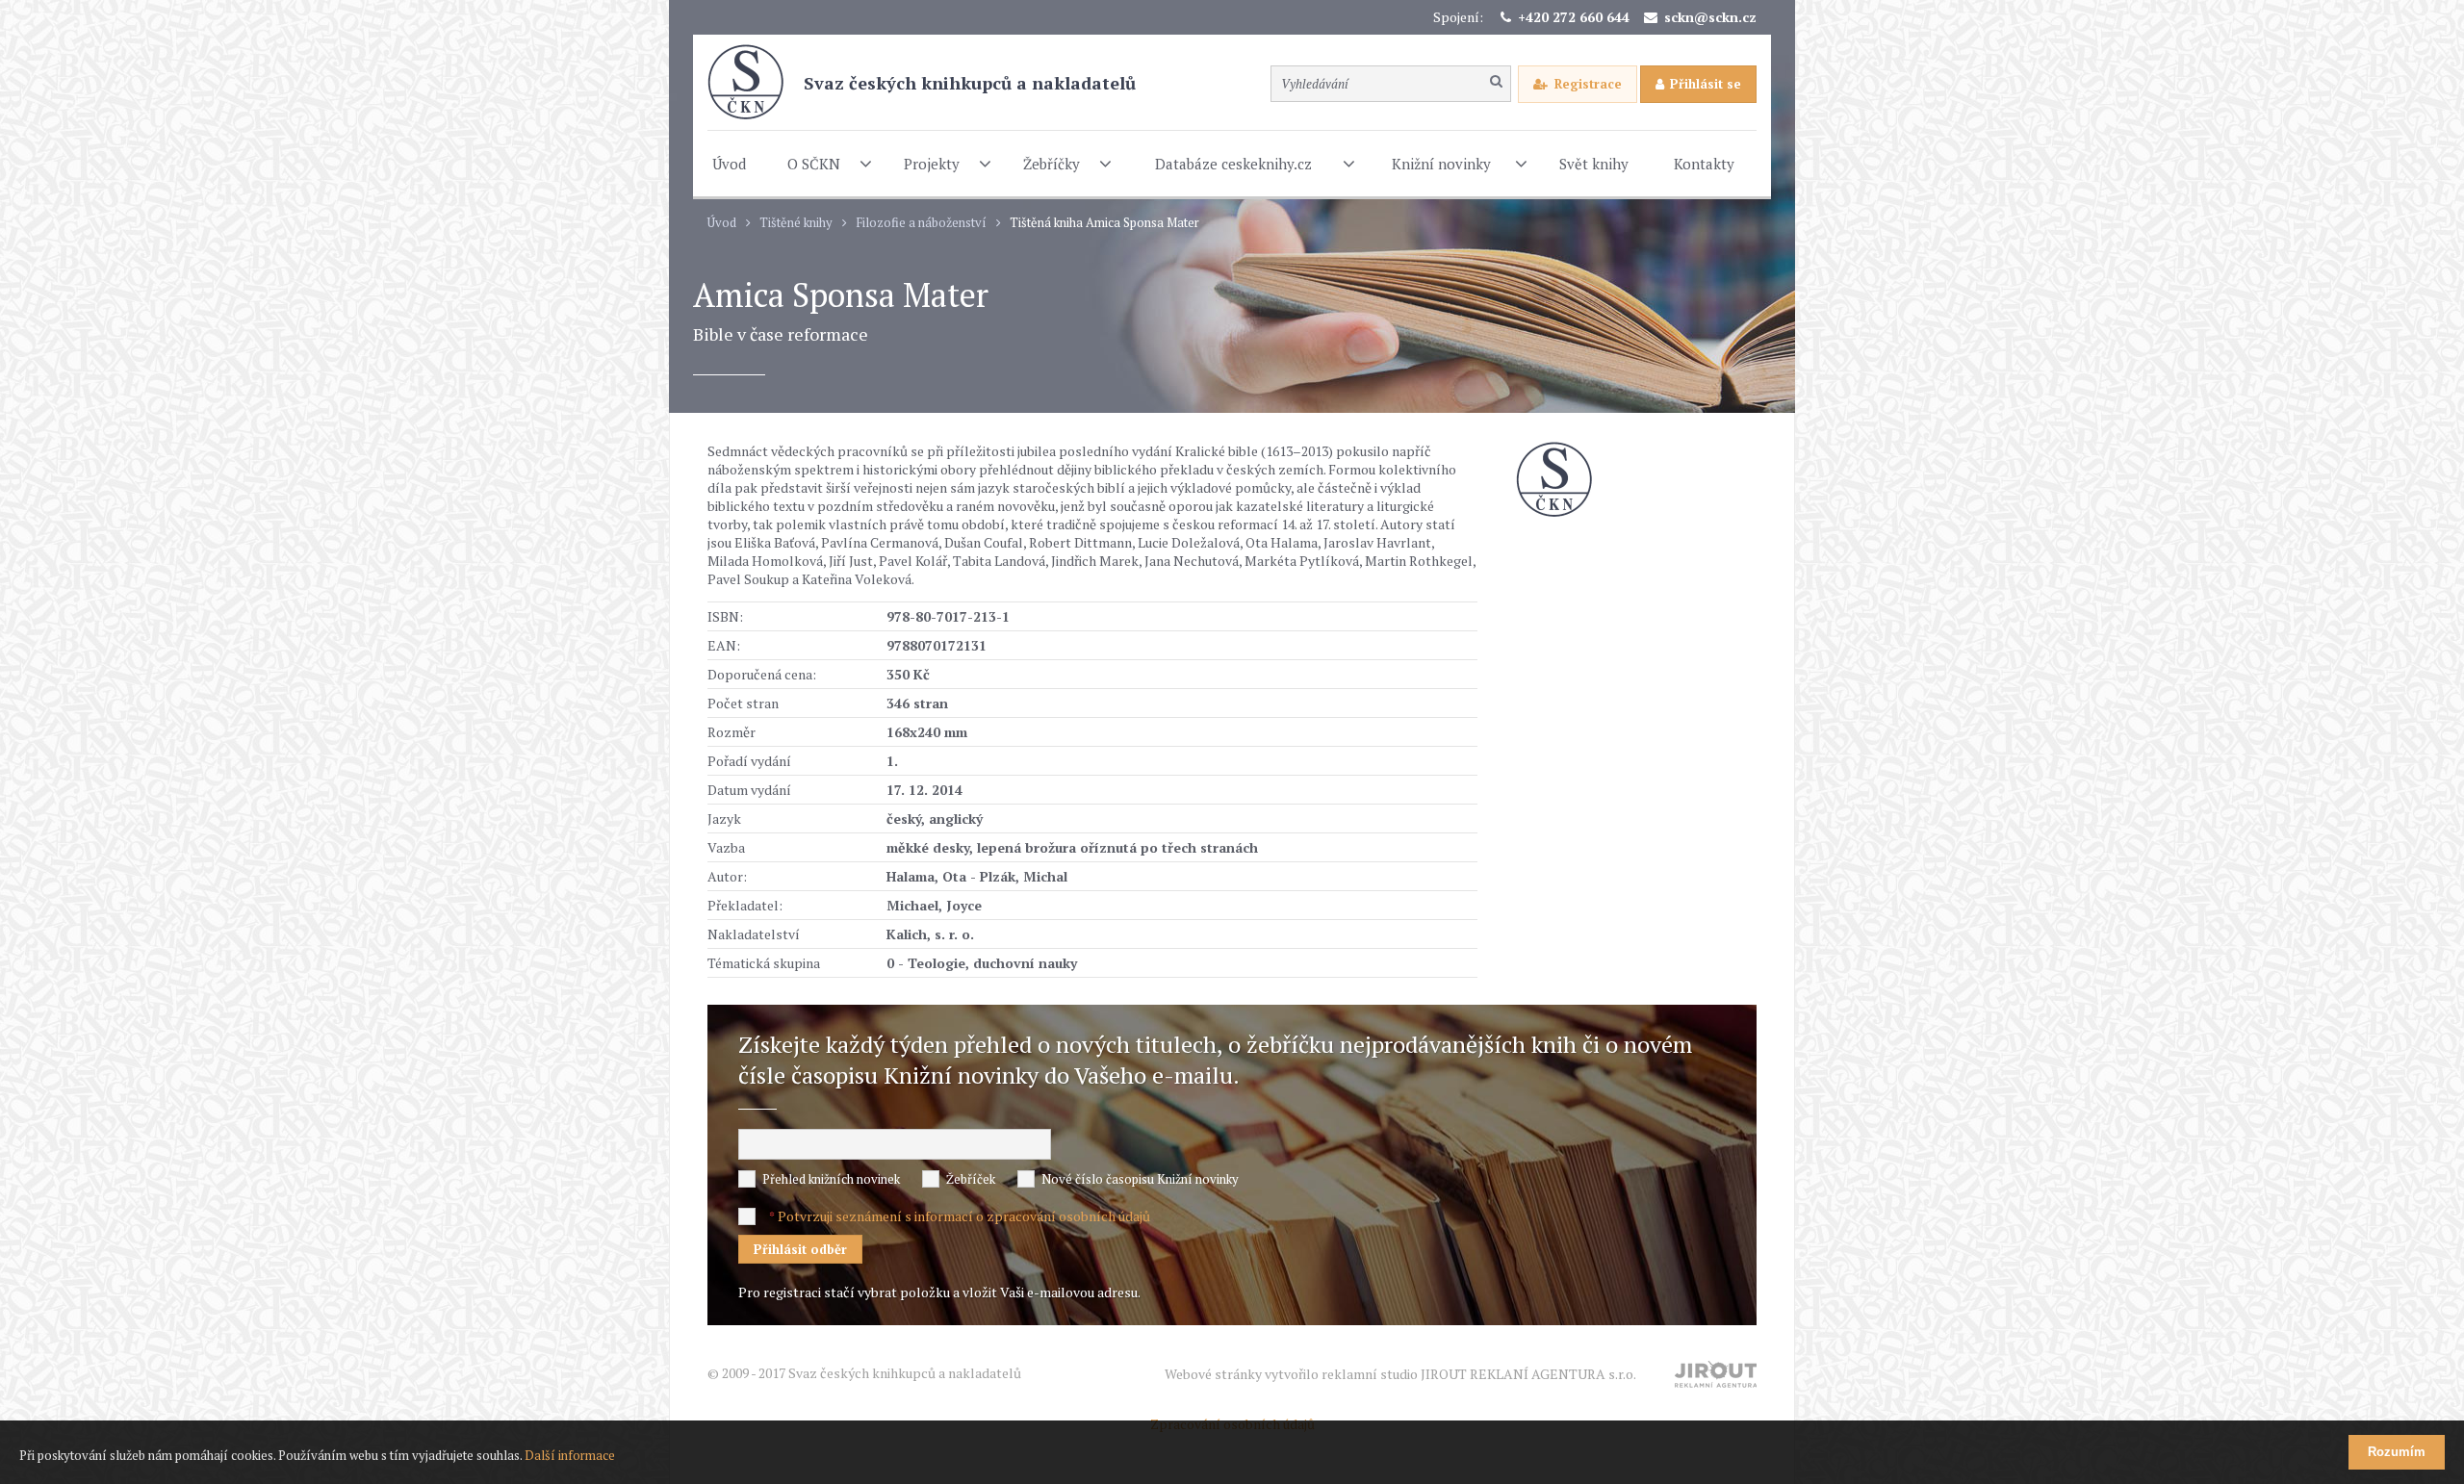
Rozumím (2397, 1452)
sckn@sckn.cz (1710, 17)
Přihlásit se (1706, 84)
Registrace (1588, 84)
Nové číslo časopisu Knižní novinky (1140, 1179)
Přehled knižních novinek (831, 1179)
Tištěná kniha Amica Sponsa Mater (1104, 223)
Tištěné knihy (796, 223)
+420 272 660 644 (1574, 17)
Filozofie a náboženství (921, 223)
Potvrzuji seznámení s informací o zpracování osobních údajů (964, 1216)
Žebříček (971, 1179)
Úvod (722, 223)
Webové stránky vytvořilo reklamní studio (1400, 1374)
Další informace (570, 1455)
